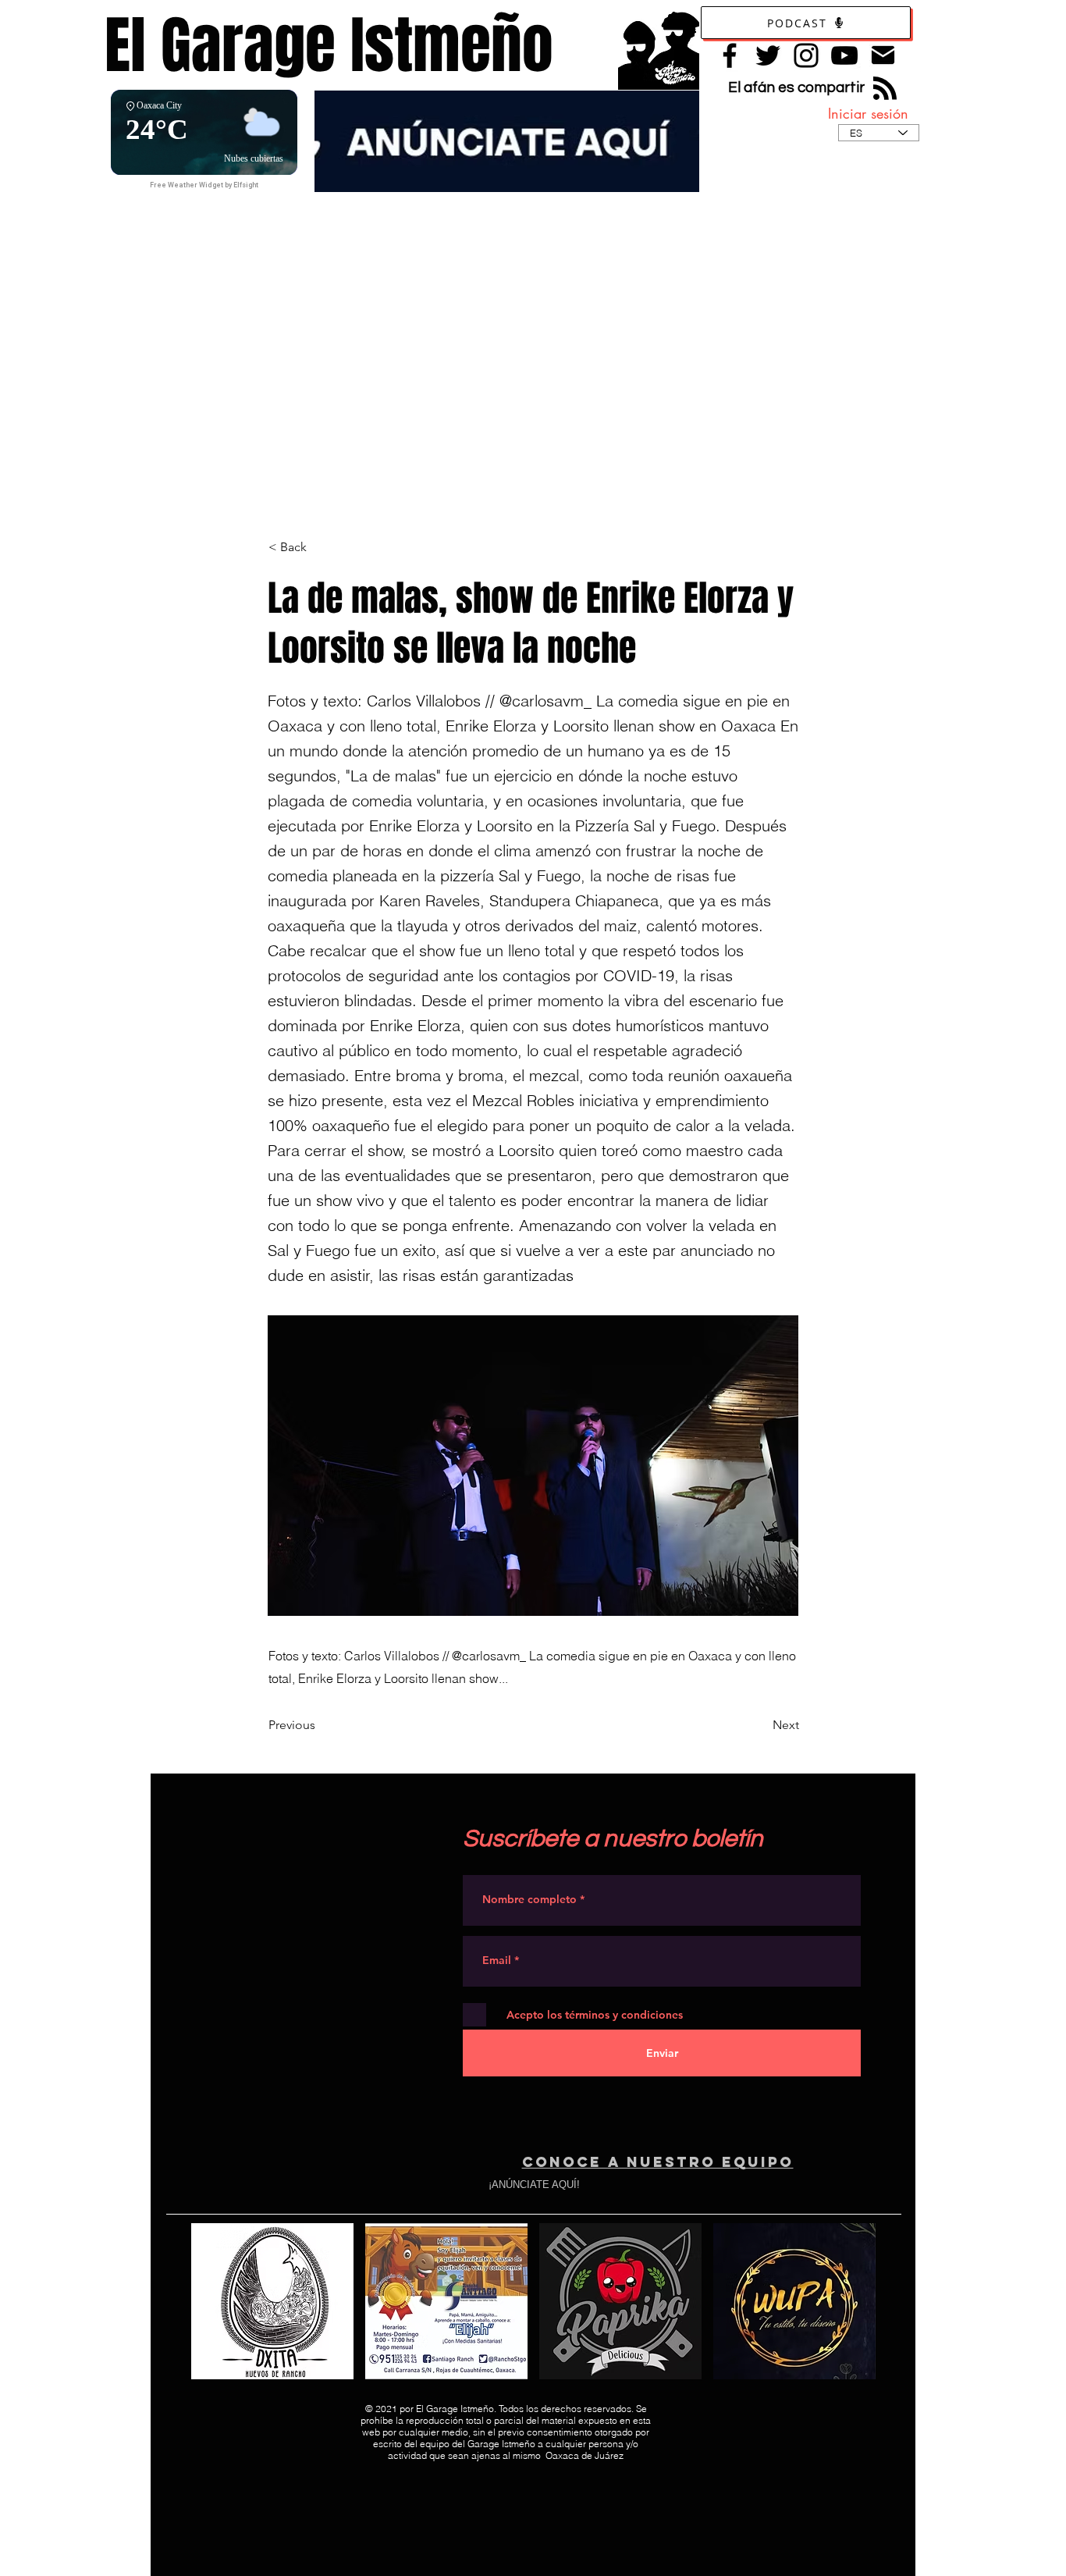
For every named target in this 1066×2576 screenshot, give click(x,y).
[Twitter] (768, 55)
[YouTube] (844, 55)
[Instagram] (806, 55)
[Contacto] (883, 55)
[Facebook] (730, 55)
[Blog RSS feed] (885, 89)
